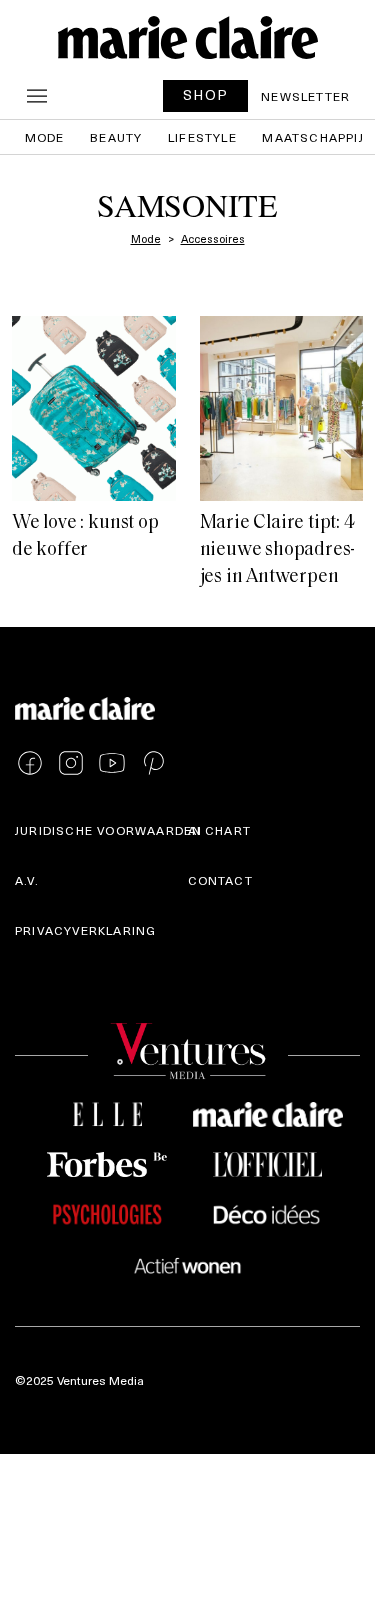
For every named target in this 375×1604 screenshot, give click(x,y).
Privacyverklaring (85, 930)
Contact (220, 880)
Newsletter (305, 96)
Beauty (116, 137)
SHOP (206, 94)
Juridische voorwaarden (108, 830)
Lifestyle (202, 137)
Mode (45, 137)
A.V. (27, 880)
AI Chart (220, 830)
